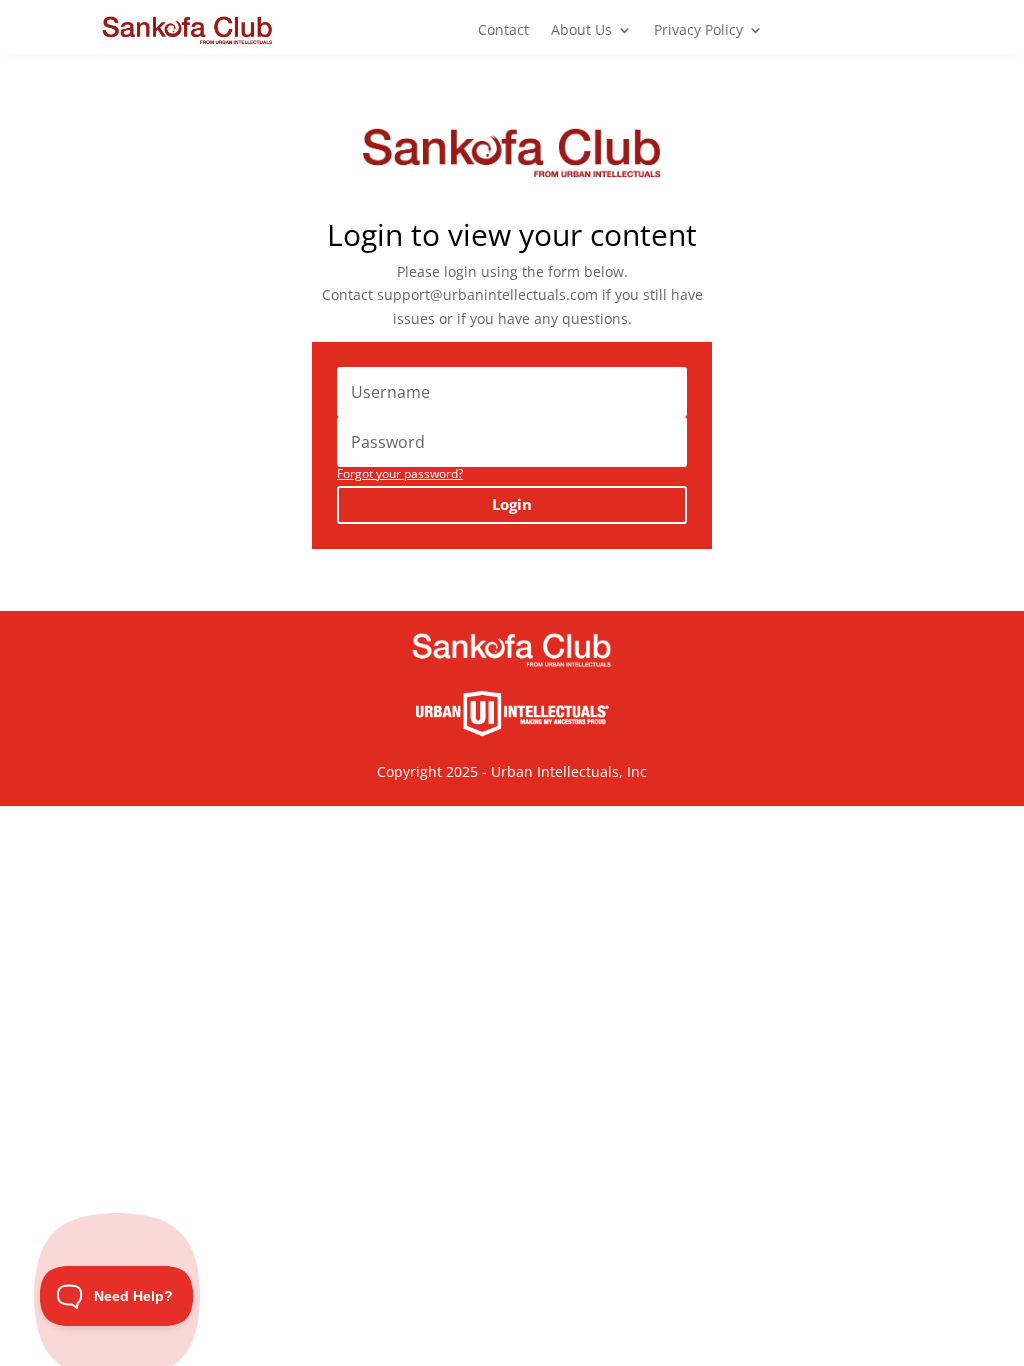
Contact (503, 31)
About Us (581, 31)
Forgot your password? (400, 473)
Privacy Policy (698, 31)
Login (512, 504)
